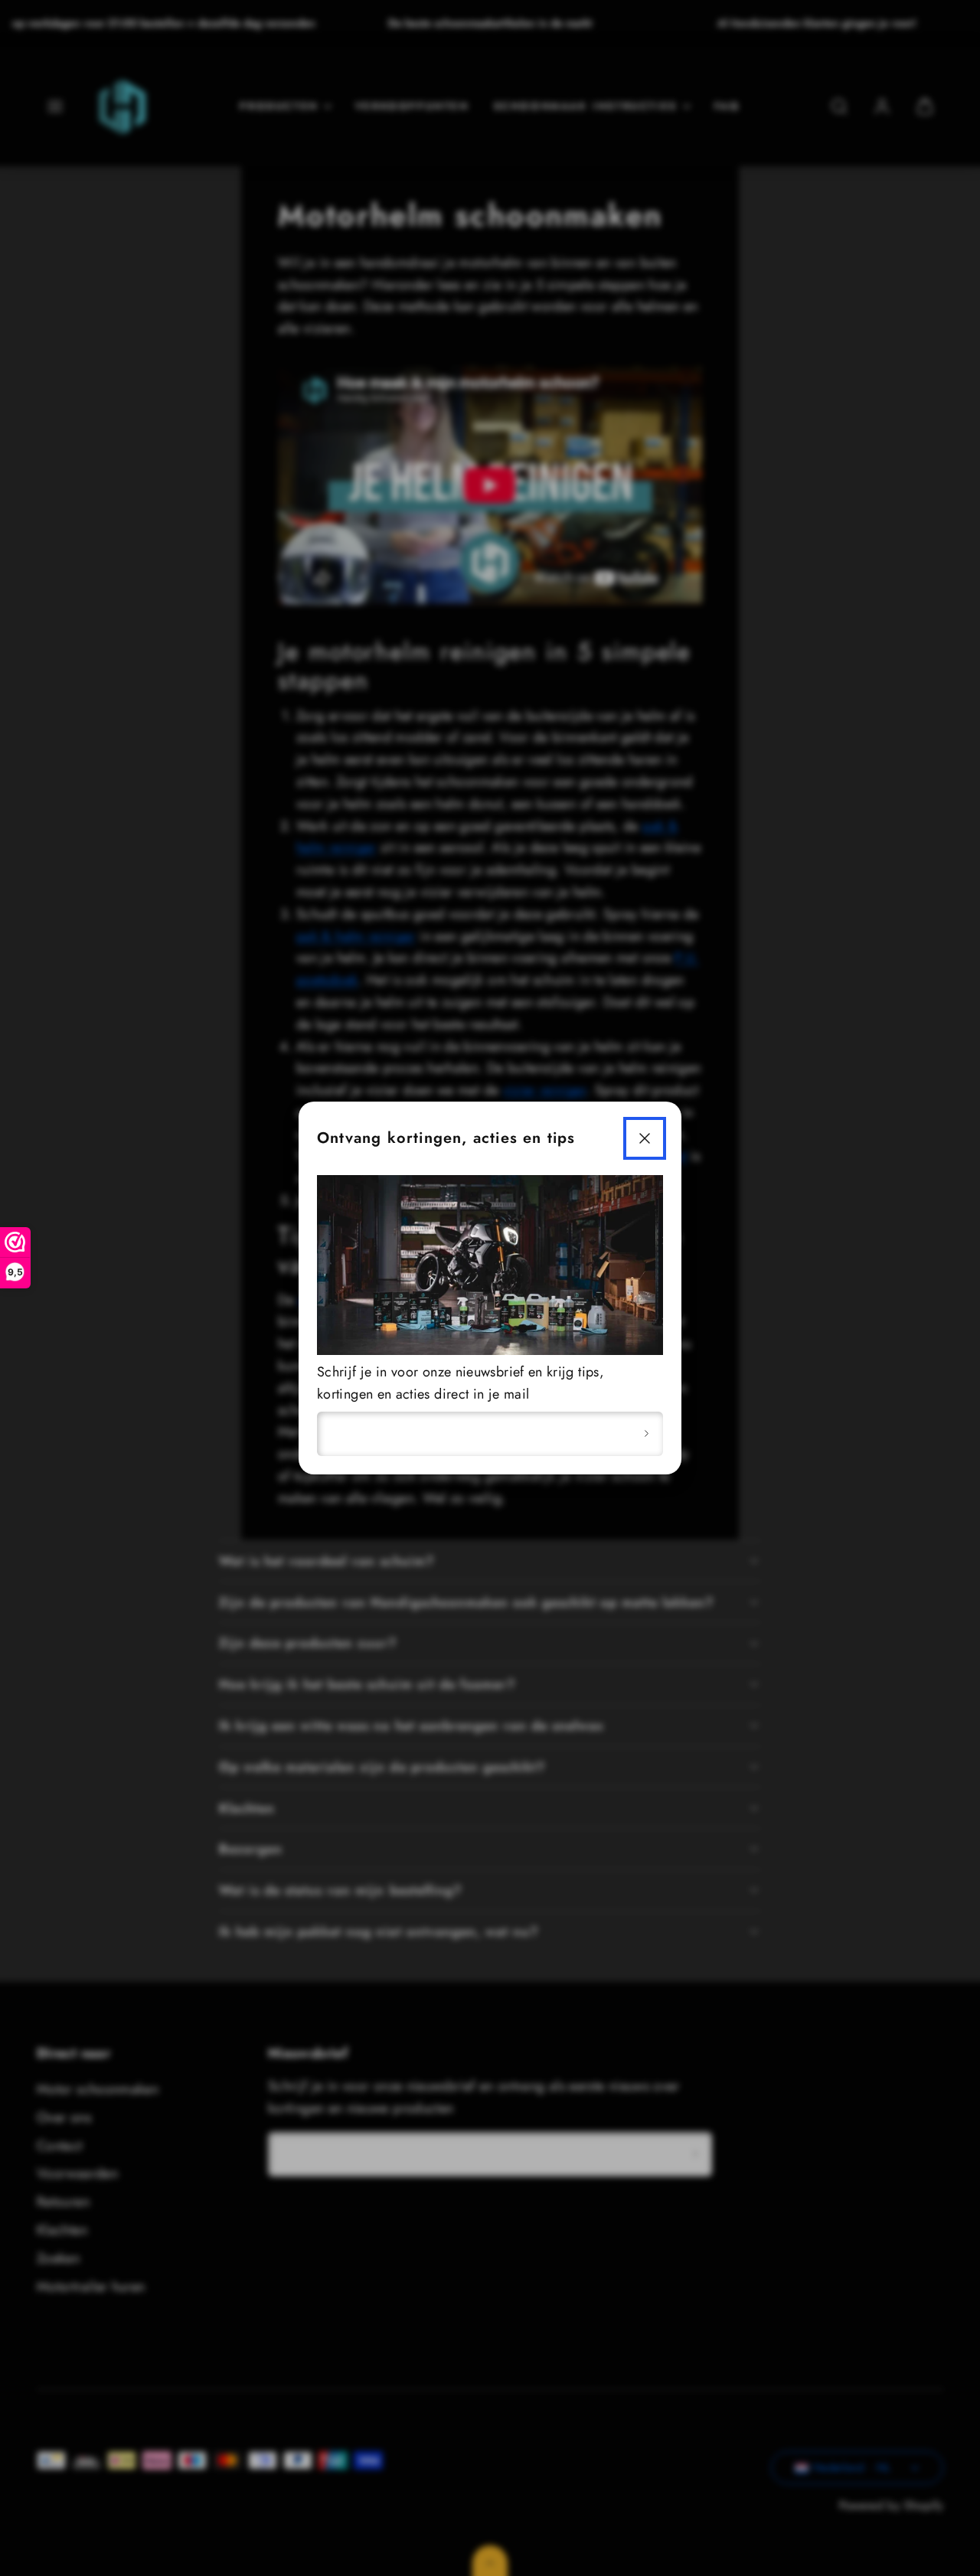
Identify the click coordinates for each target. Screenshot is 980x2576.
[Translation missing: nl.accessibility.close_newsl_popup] (645, 1138)
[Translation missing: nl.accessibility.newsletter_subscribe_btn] (646, 1434)
